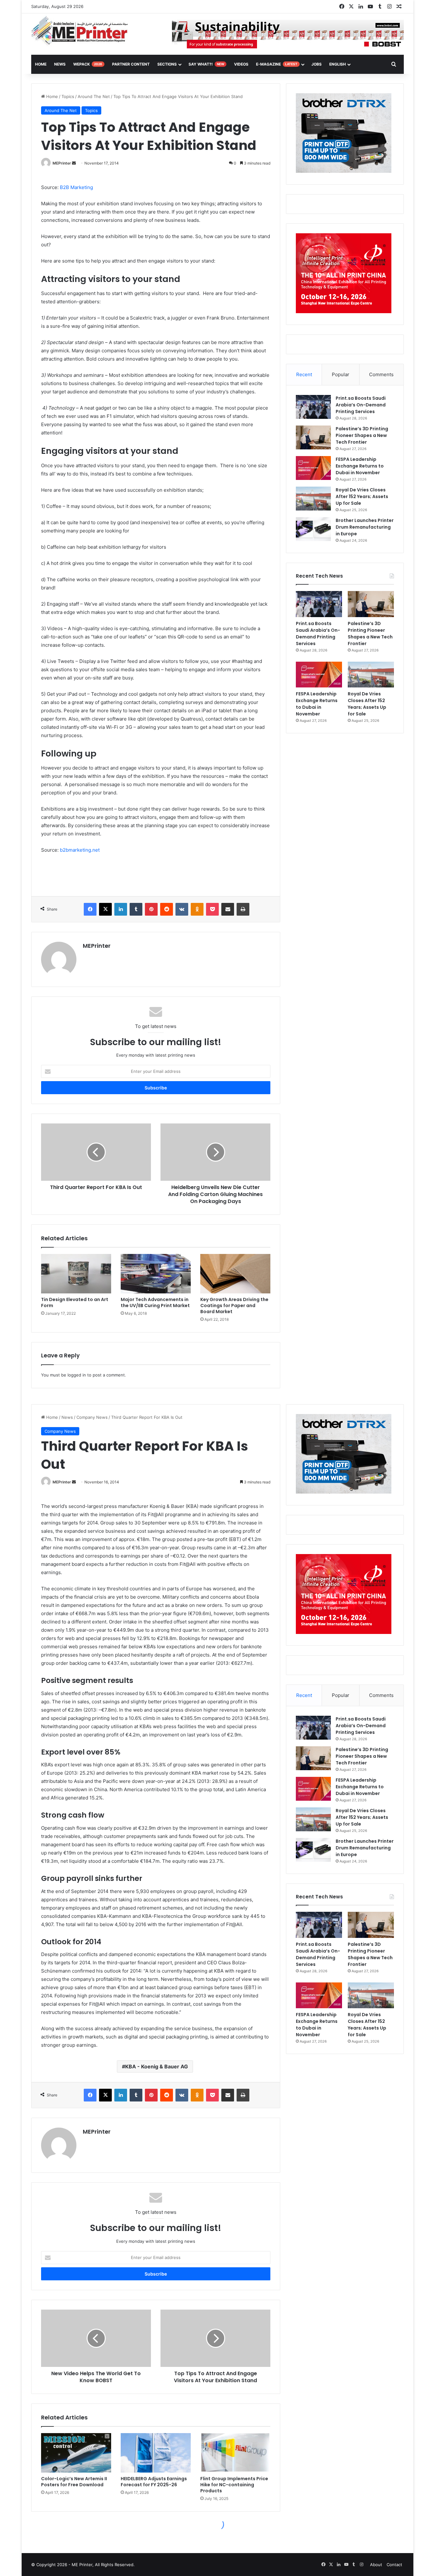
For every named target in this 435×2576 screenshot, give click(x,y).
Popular (341, 374)
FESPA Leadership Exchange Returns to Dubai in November (360, 466)
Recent (304, 374)
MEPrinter (62, 163)
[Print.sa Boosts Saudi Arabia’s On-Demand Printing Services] (313, 407)
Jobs (317, 64)
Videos (241, 64)
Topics (68, 96)
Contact (394, 2565)
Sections (167, 64)
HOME (41, 64)
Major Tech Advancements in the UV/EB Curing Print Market (155, 1302)
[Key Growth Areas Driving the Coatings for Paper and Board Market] (235, 1274)
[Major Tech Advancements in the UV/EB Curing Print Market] (156, 1274)
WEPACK (88, 64)
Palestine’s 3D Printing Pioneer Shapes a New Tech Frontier (362, 435)
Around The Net (94, 96)
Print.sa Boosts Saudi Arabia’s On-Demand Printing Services (361, 405)
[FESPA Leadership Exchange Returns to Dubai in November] (313, 468)
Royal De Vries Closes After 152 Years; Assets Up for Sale (362, 496)
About (376, 2565)
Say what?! (206, 64)
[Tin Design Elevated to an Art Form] (76, 1274)
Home (51, 96)
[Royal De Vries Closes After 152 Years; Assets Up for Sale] (313, 499)
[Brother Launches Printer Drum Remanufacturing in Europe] (313, 529)
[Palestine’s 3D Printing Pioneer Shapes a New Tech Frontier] (313, 437)
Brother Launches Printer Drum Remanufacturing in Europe (365, 527)
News (60, 64)
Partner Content (131, 64)
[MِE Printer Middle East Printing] (83, 31)
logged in (77, 1375)
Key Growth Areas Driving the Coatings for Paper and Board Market (234, 1306)
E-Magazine (277, 64)
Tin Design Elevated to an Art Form (75, 1302)
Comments (381, 374)
